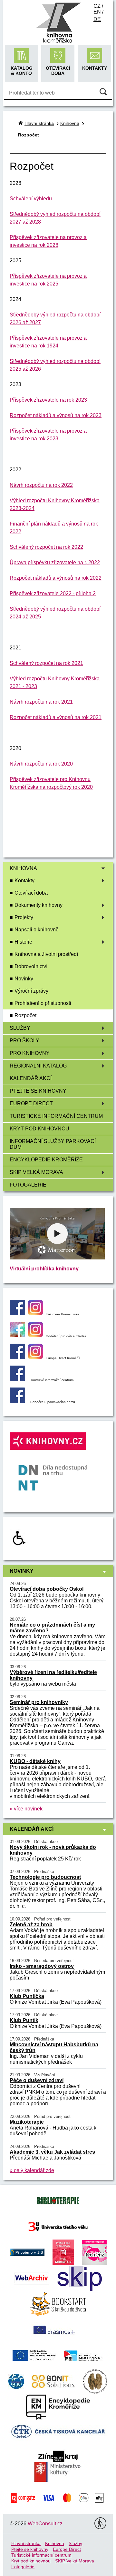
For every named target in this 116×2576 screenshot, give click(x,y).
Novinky (24, 979)
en (97, 12)
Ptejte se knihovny (38, 1091)
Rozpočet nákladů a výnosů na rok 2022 (56, 578)
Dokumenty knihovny (39, 905)
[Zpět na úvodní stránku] (58, 42)
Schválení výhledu (31, 199)
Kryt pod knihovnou (39, 1129)
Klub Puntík (24, 2020)
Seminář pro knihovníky (39, 1702)
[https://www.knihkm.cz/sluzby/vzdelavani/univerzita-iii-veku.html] (58, 2226)
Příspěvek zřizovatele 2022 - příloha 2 (53, 593)
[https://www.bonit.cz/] (53, 2381)
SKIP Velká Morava (36, 1172)
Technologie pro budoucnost (45, 1877)
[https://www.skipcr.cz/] (80, 2278)
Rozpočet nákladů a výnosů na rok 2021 (56, 717)
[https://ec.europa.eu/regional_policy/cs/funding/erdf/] (34, 2355)
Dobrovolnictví (31, 966)
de (97, 19)
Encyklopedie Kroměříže (46, 1160)
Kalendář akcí (31, 1078)
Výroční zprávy (31, 991)
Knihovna (23, 868)
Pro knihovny (30, 1053)
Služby (20, 1028)
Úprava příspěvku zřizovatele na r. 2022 (55, 562)
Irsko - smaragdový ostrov (42, 1966)
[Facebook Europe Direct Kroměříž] (17, 1357)
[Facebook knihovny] (17, 1313)
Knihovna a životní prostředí (46, 954)
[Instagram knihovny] (35, 1313)
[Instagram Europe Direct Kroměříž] (35, 1357)
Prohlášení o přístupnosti (43, 1003)
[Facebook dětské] (17, 1335)
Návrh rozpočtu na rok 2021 (41, 702)
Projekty (24, 917)
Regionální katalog (38, 1066)
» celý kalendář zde (32, 2170)
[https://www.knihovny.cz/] (27, 2252)
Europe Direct (31, 1103)
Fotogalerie (28, 1185)
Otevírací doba (31, 893)
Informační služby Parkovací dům (53, 1144)
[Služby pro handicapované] (19, 1545)
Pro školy (24, 1041)
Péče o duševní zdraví (37, 2080)
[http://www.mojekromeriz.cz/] (63, 2252)
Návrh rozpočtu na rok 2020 (41, 764)
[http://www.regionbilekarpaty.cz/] (16, 2381)
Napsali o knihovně (37, 930)
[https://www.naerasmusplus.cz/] (53, 2329)
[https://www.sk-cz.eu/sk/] (84, 2355)
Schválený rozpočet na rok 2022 (46, 547)
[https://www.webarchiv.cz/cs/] (32, 2278)
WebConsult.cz (45, 2524)
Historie (23, 942)
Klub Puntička (27, 1996)
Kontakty (24, 881)
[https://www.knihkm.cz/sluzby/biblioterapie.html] (58, 2200)
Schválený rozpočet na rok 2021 (46, 663)
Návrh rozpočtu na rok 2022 (41, 485)
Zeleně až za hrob (31, 1924)
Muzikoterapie (27, 2122)
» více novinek (26, 1809)
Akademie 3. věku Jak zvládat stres (52, 2152)
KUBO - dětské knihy (35, 1761)
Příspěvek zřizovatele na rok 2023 (48, 400)
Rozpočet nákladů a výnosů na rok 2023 (56, 415)
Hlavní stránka (39, 123)
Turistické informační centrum (56, 1116)
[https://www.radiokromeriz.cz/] (94, 2252)
